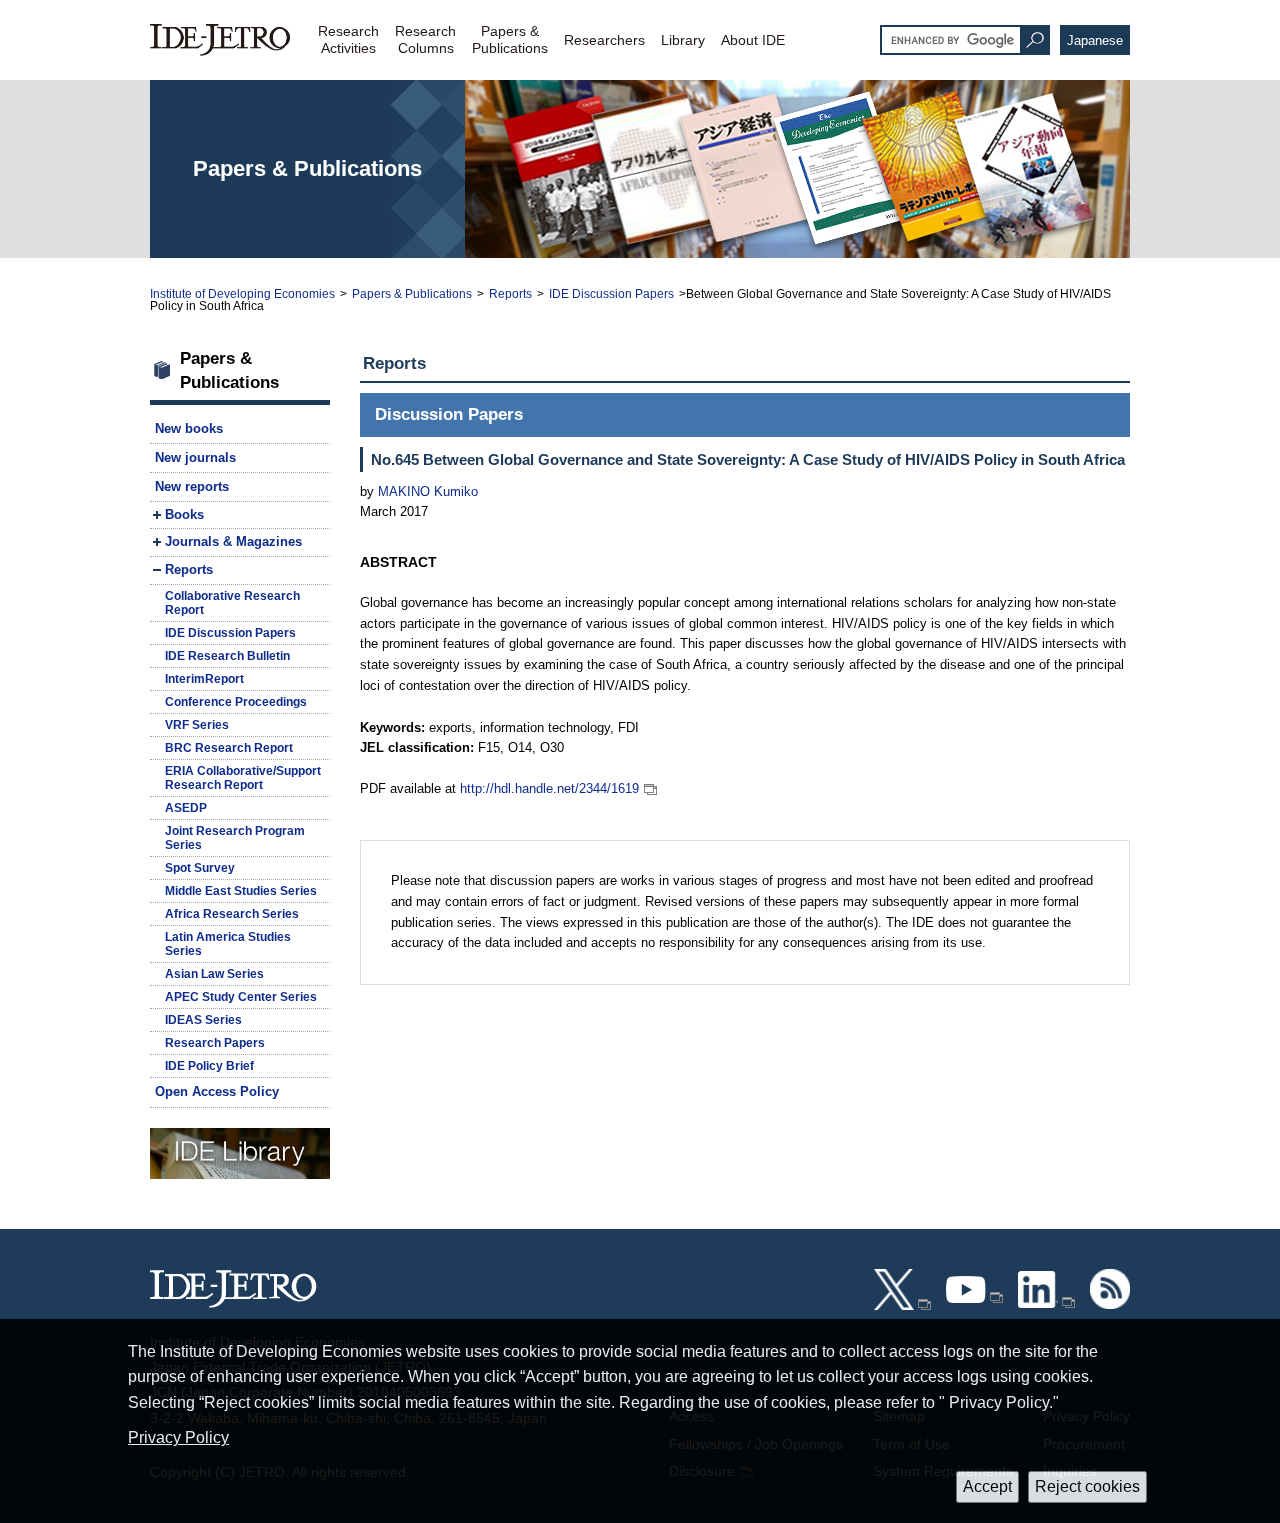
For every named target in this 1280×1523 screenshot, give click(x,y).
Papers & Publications (412, 294)
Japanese (1095, 40)
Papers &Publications (510, 39)
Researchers (604, 40)
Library (683, 40)
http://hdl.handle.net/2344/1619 (549, 788)
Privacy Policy (178, 1437)
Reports (510, 294)
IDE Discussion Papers (611, 294)
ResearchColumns (425, 39)
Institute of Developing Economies (242, 294)
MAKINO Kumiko (428, 491)
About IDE (753, 40)
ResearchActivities (348, 39)
